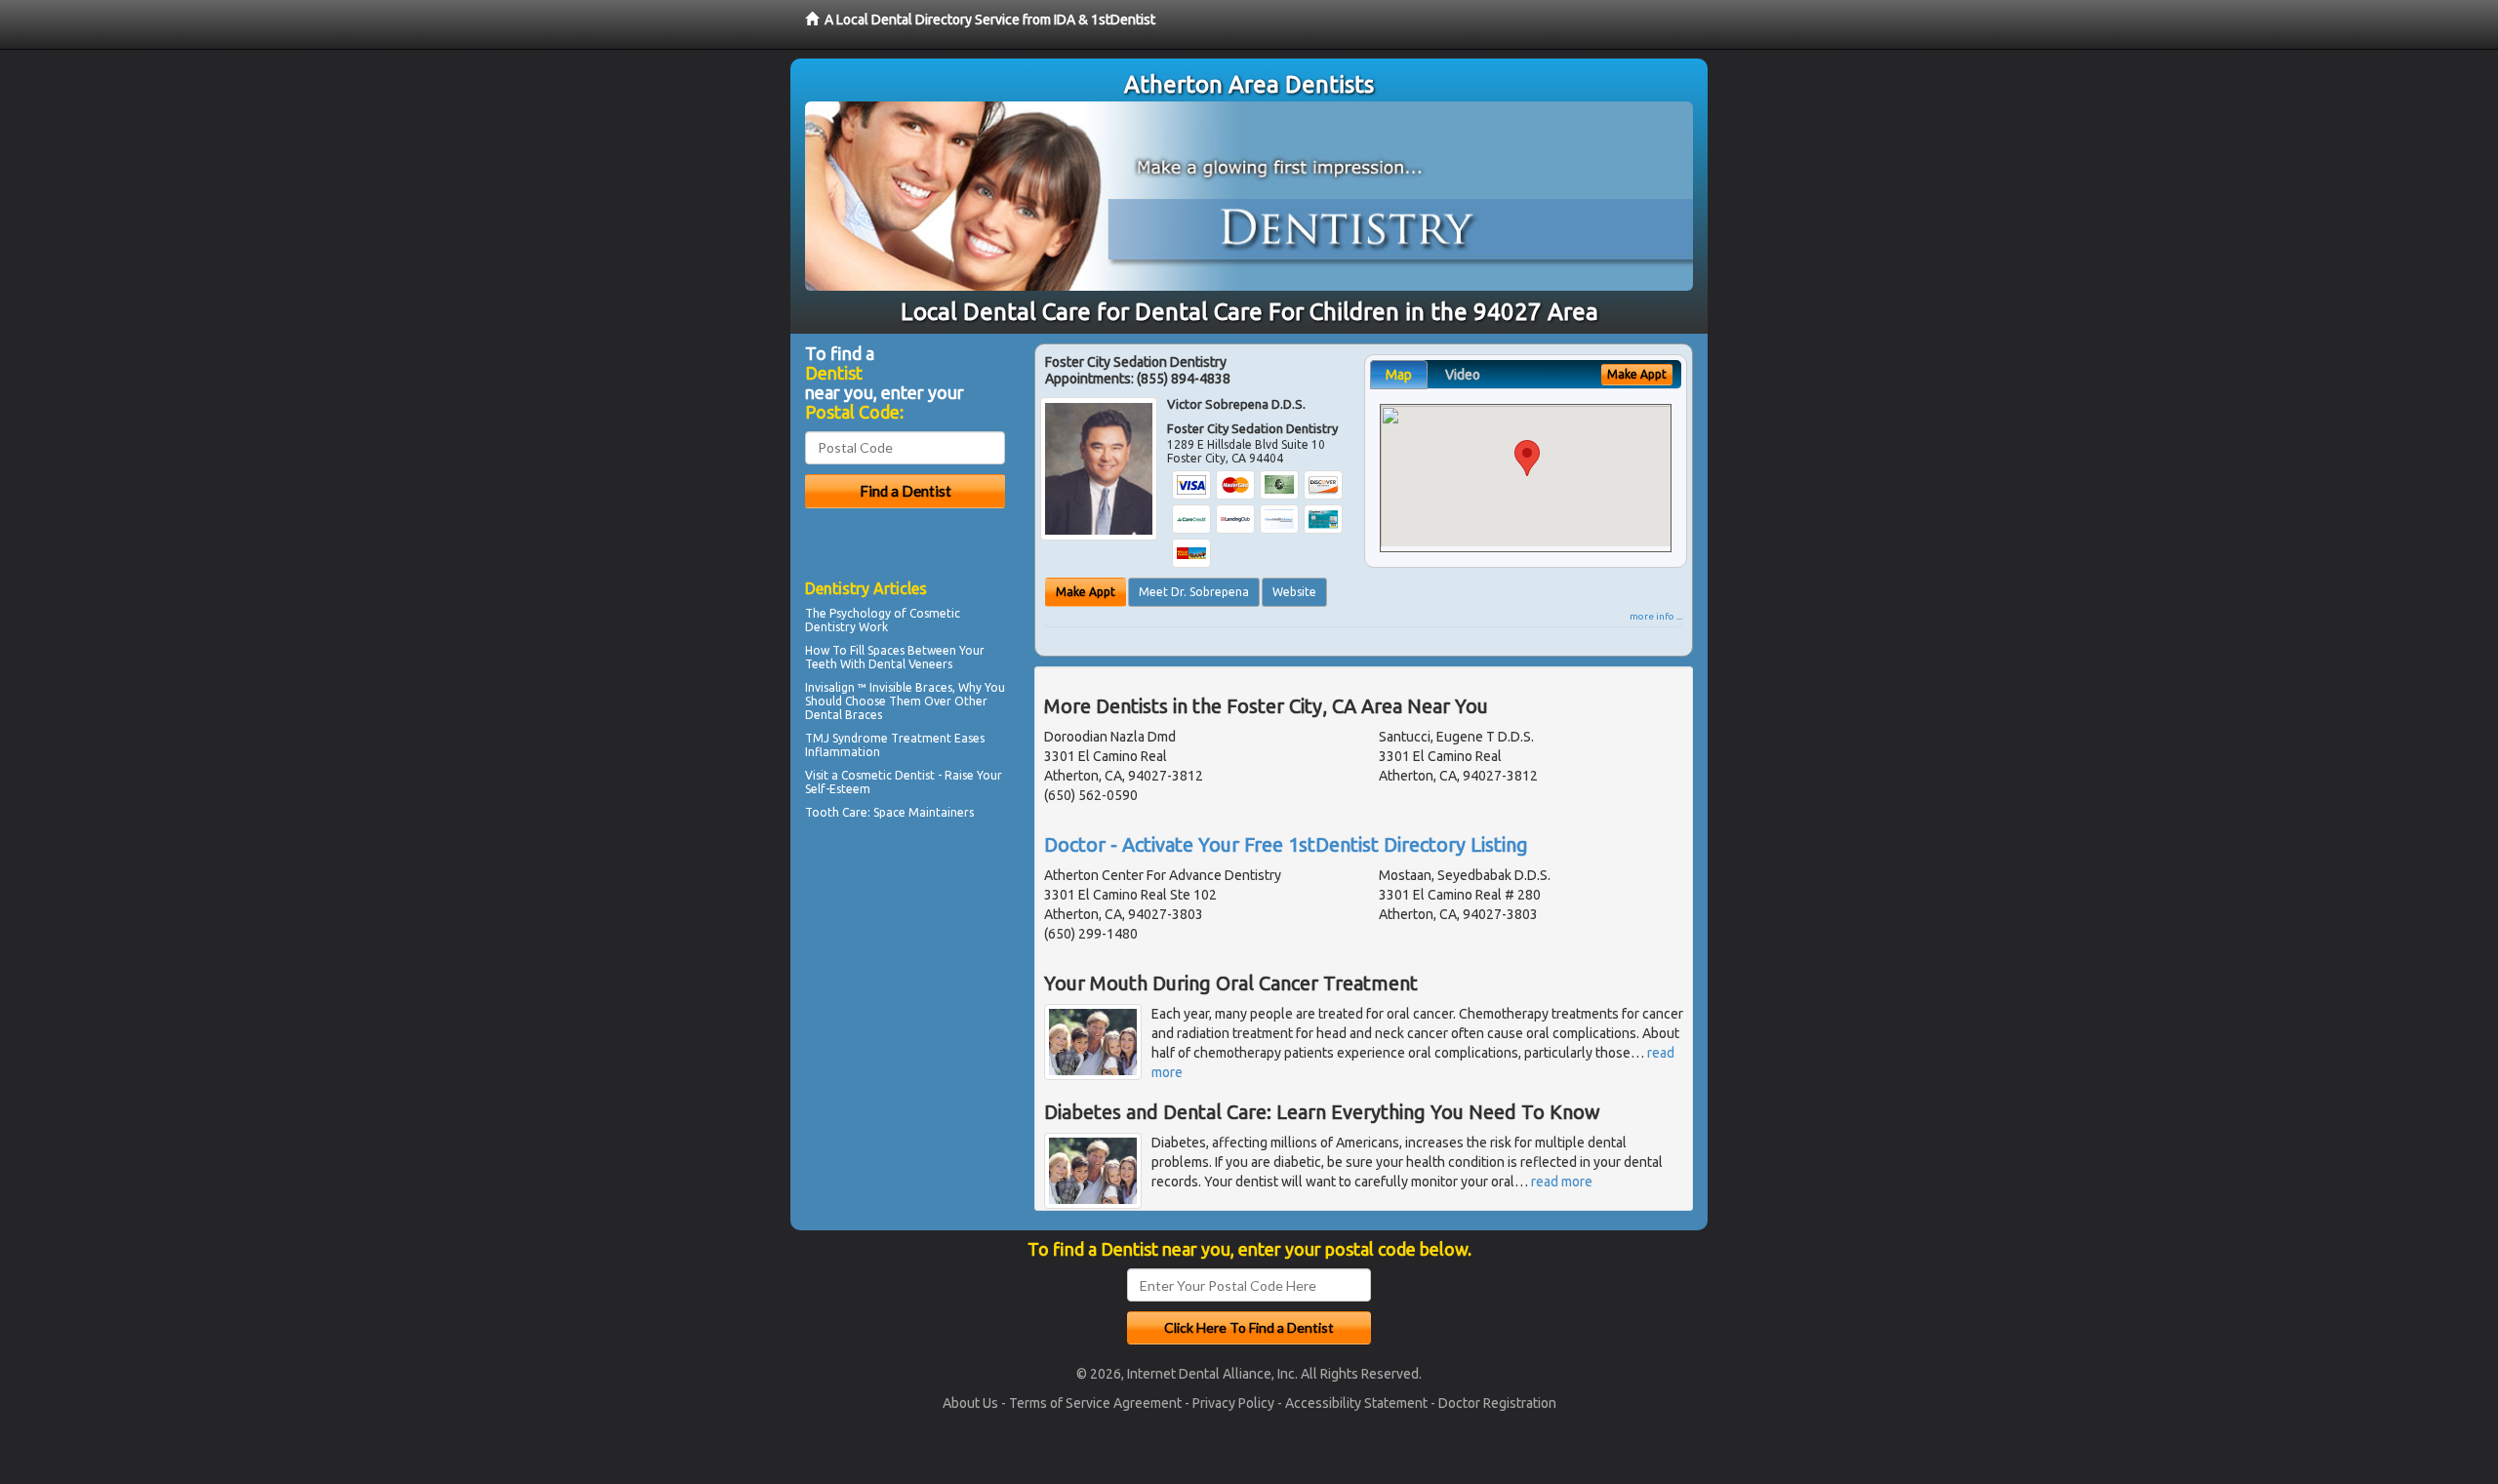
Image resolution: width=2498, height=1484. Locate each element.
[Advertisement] (905, 995)
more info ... (1656, 616)
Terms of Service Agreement (1095, 1403)
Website (1294, 592)
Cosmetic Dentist (888, 775)
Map (1399, 375)
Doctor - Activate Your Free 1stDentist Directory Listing (1286, 844)
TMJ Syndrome (846, 738)
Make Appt (1086, 592)
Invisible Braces (911, 687)
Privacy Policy (1233, 1403)
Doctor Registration (1497, 1403)
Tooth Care (836, 812)
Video (1463, 375)
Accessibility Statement (1356, 1403)
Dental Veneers (910, 664)
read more (1562, 1182)
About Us (970, 1403)
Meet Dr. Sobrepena (1194, 592)
